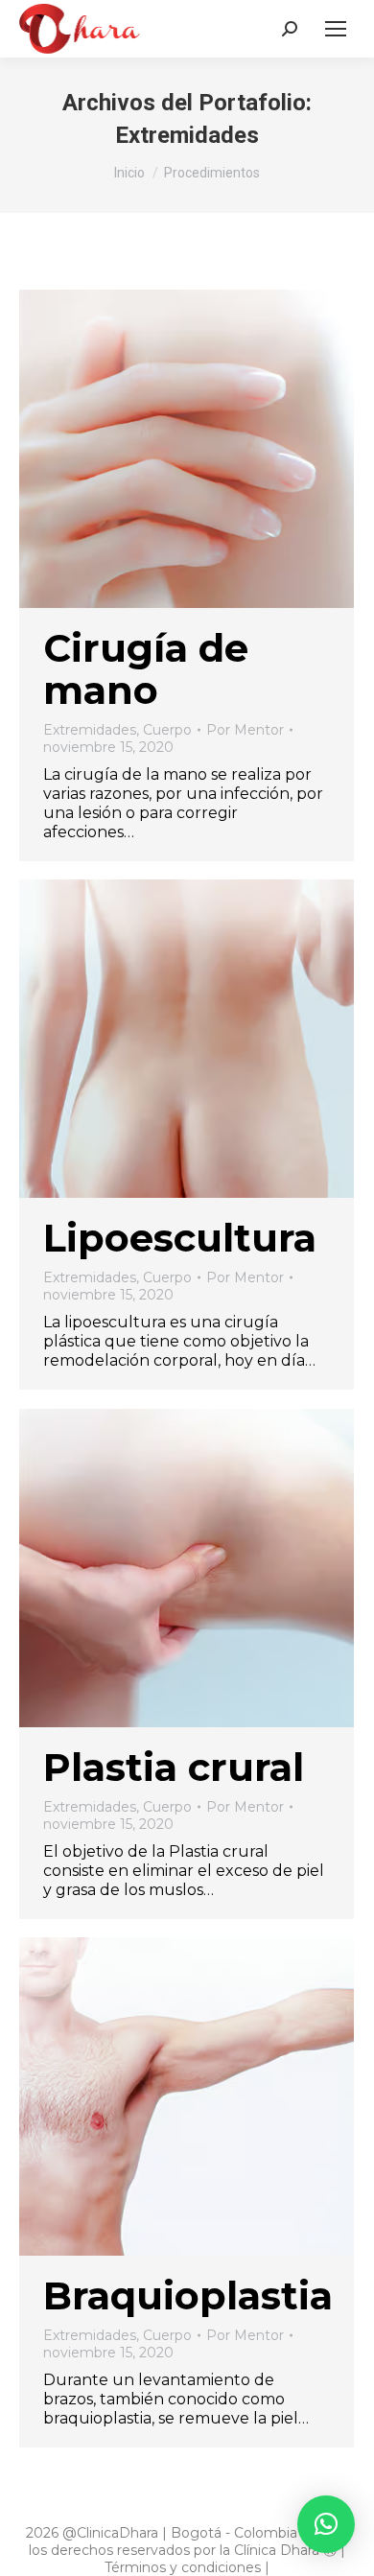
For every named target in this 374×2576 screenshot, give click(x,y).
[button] (326, 2524)
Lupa (161, 449)
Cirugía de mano (146, 669)
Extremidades (90, 730)
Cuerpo (167, 730)
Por (245, 730)
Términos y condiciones (183, 2567)
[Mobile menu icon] (336, 29)
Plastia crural (174, 1767)
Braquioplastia (188, 2295)
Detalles (213, 449)
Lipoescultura (180, 1238)
